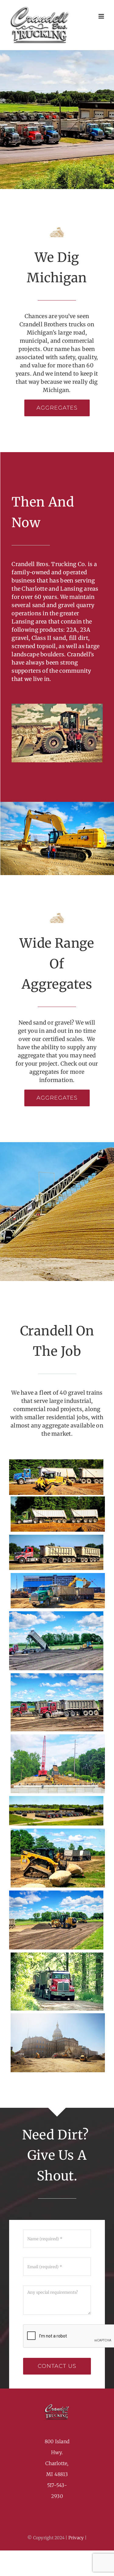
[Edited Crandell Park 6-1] (56, 1893)
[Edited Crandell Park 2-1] (57, 1676)
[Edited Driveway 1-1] (57, 1955)
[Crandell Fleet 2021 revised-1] (56, 1798)
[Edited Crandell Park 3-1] (56, 1614)
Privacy (77, 2538)
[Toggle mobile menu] (102, 16)
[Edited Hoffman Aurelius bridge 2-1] (58, 1737)
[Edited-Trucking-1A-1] (56, 1537)
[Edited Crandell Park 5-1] (58, 1831)
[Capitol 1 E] (58, 2016)
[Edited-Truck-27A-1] (58, 1499)
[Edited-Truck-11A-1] (56, 1462)
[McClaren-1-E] (58, 1575)
